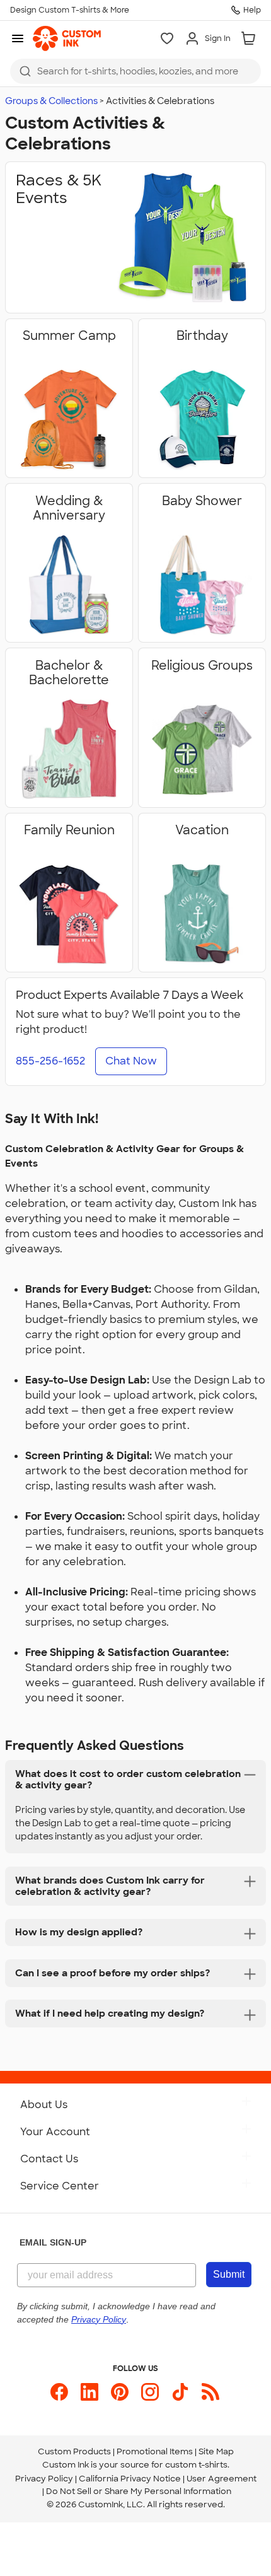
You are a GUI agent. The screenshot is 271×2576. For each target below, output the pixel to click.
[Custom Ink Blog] (210, 2392)
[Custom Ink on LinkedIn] (89, 2392)
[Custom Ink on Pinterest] (120, 2392)
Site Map (216, 2451)
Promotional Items (155, 2451)
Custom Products (74, 2451)
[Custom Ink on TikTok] (180, 2392)
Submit (229, 2274)
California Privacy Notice (130, 2479)
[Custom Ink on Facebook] (59, 2392)
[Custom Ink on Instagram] (150, 2392)
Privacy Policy (44, 2479)
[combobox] (135, 71)
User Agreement (222, 2479)
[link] (67, 38)
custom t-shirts (196, 2465)
